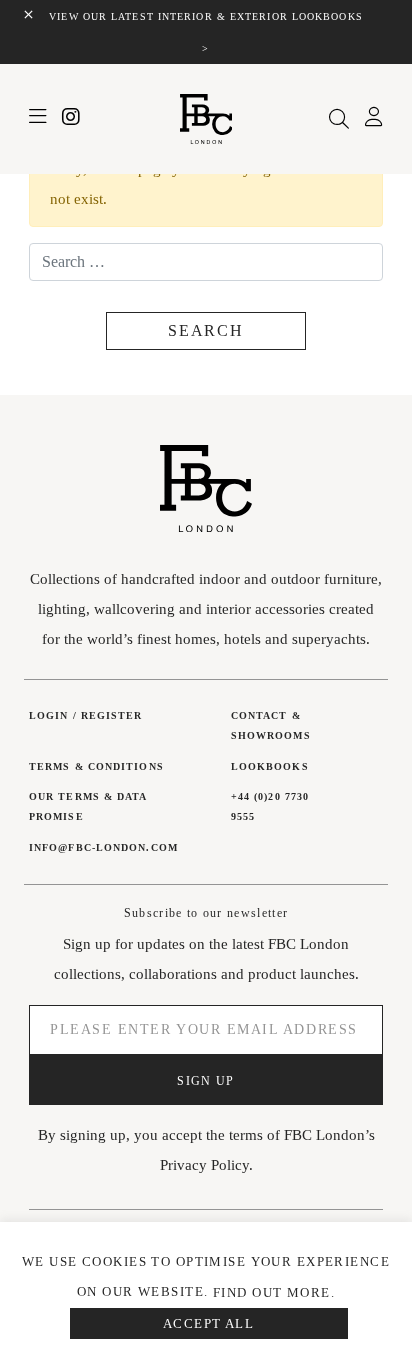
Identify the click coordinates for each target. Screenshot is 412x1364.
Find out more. (274, 1292)
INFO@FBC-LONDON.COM (103, 847)
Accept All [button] (208, 1323)
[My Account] (374, 120)
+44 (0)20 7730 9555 (270, 806)
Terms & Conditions (96, 766)
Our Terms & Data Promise (88, 806)
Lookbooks (270, 766)
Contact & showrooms (271, 725)
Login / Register (86, 715)
